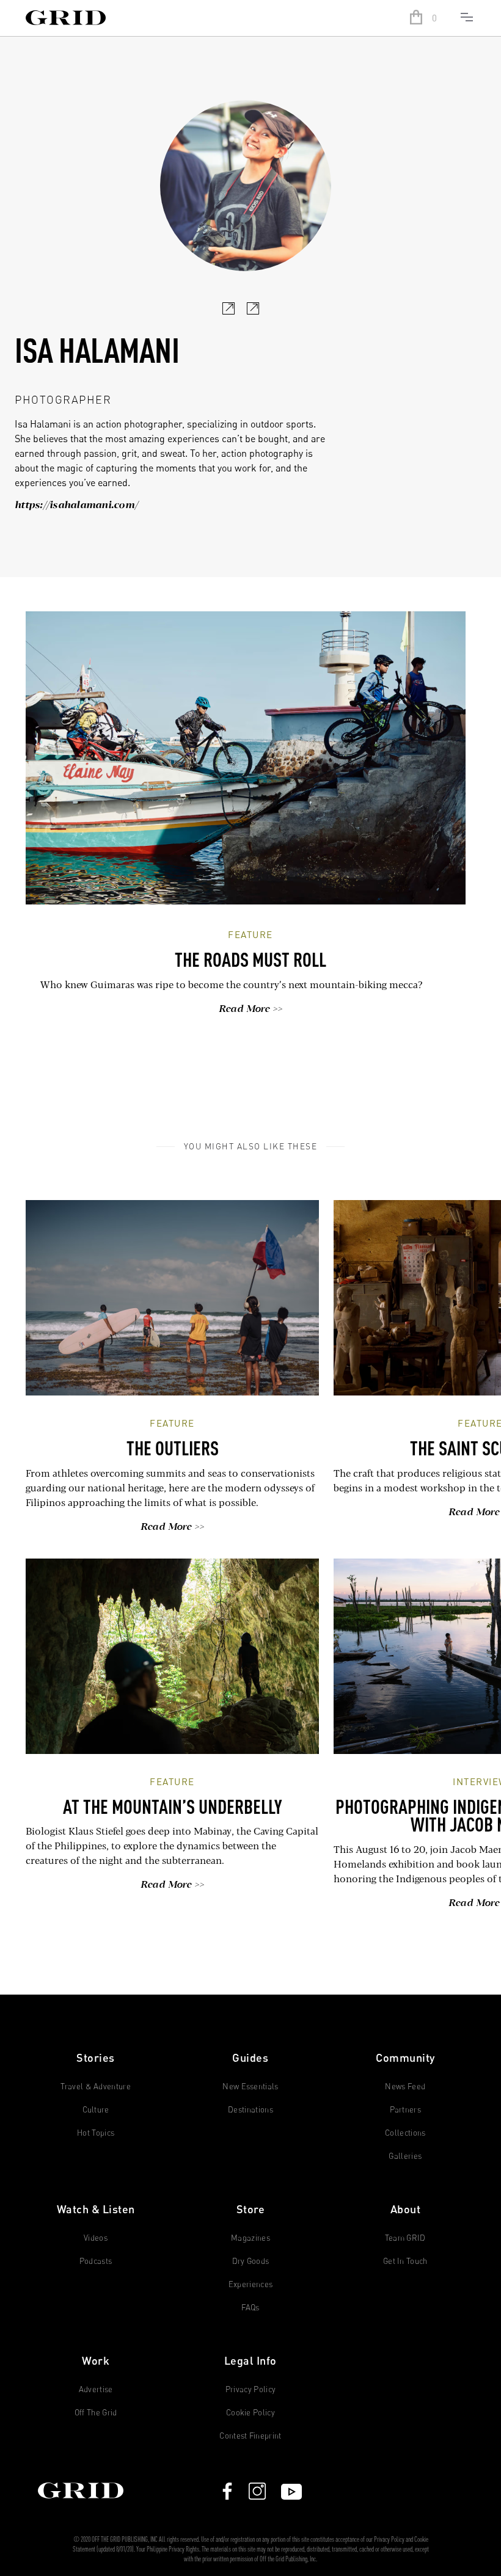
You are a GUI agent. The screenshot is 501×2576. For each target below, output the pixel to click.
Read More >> (251, 1010)
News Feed (405, 2087)
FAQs (250, 2308)
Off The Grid (96, 2413)
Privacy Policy (251, 2389)
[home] (203, 19)
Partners (406, 2110)
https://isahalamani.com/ (76, 506)
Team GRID (405, 2238)
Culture (96, 2110)
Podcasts (96, 2261)
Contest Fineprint (250, 2436)
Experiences (251, 2284)
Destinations (250, 2110)
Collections (405, 2133)
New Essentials (250, 2087)
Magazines (250, 2238)
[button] (426, 18)
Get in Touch (405, 2261)
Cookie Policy (250, 2413)
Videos (96, 2238)
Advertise (96, 2389)
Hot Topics (96, 2133)
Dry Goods (251, 2261)
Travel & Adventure (96, 2087)
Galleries (405, 2156)
